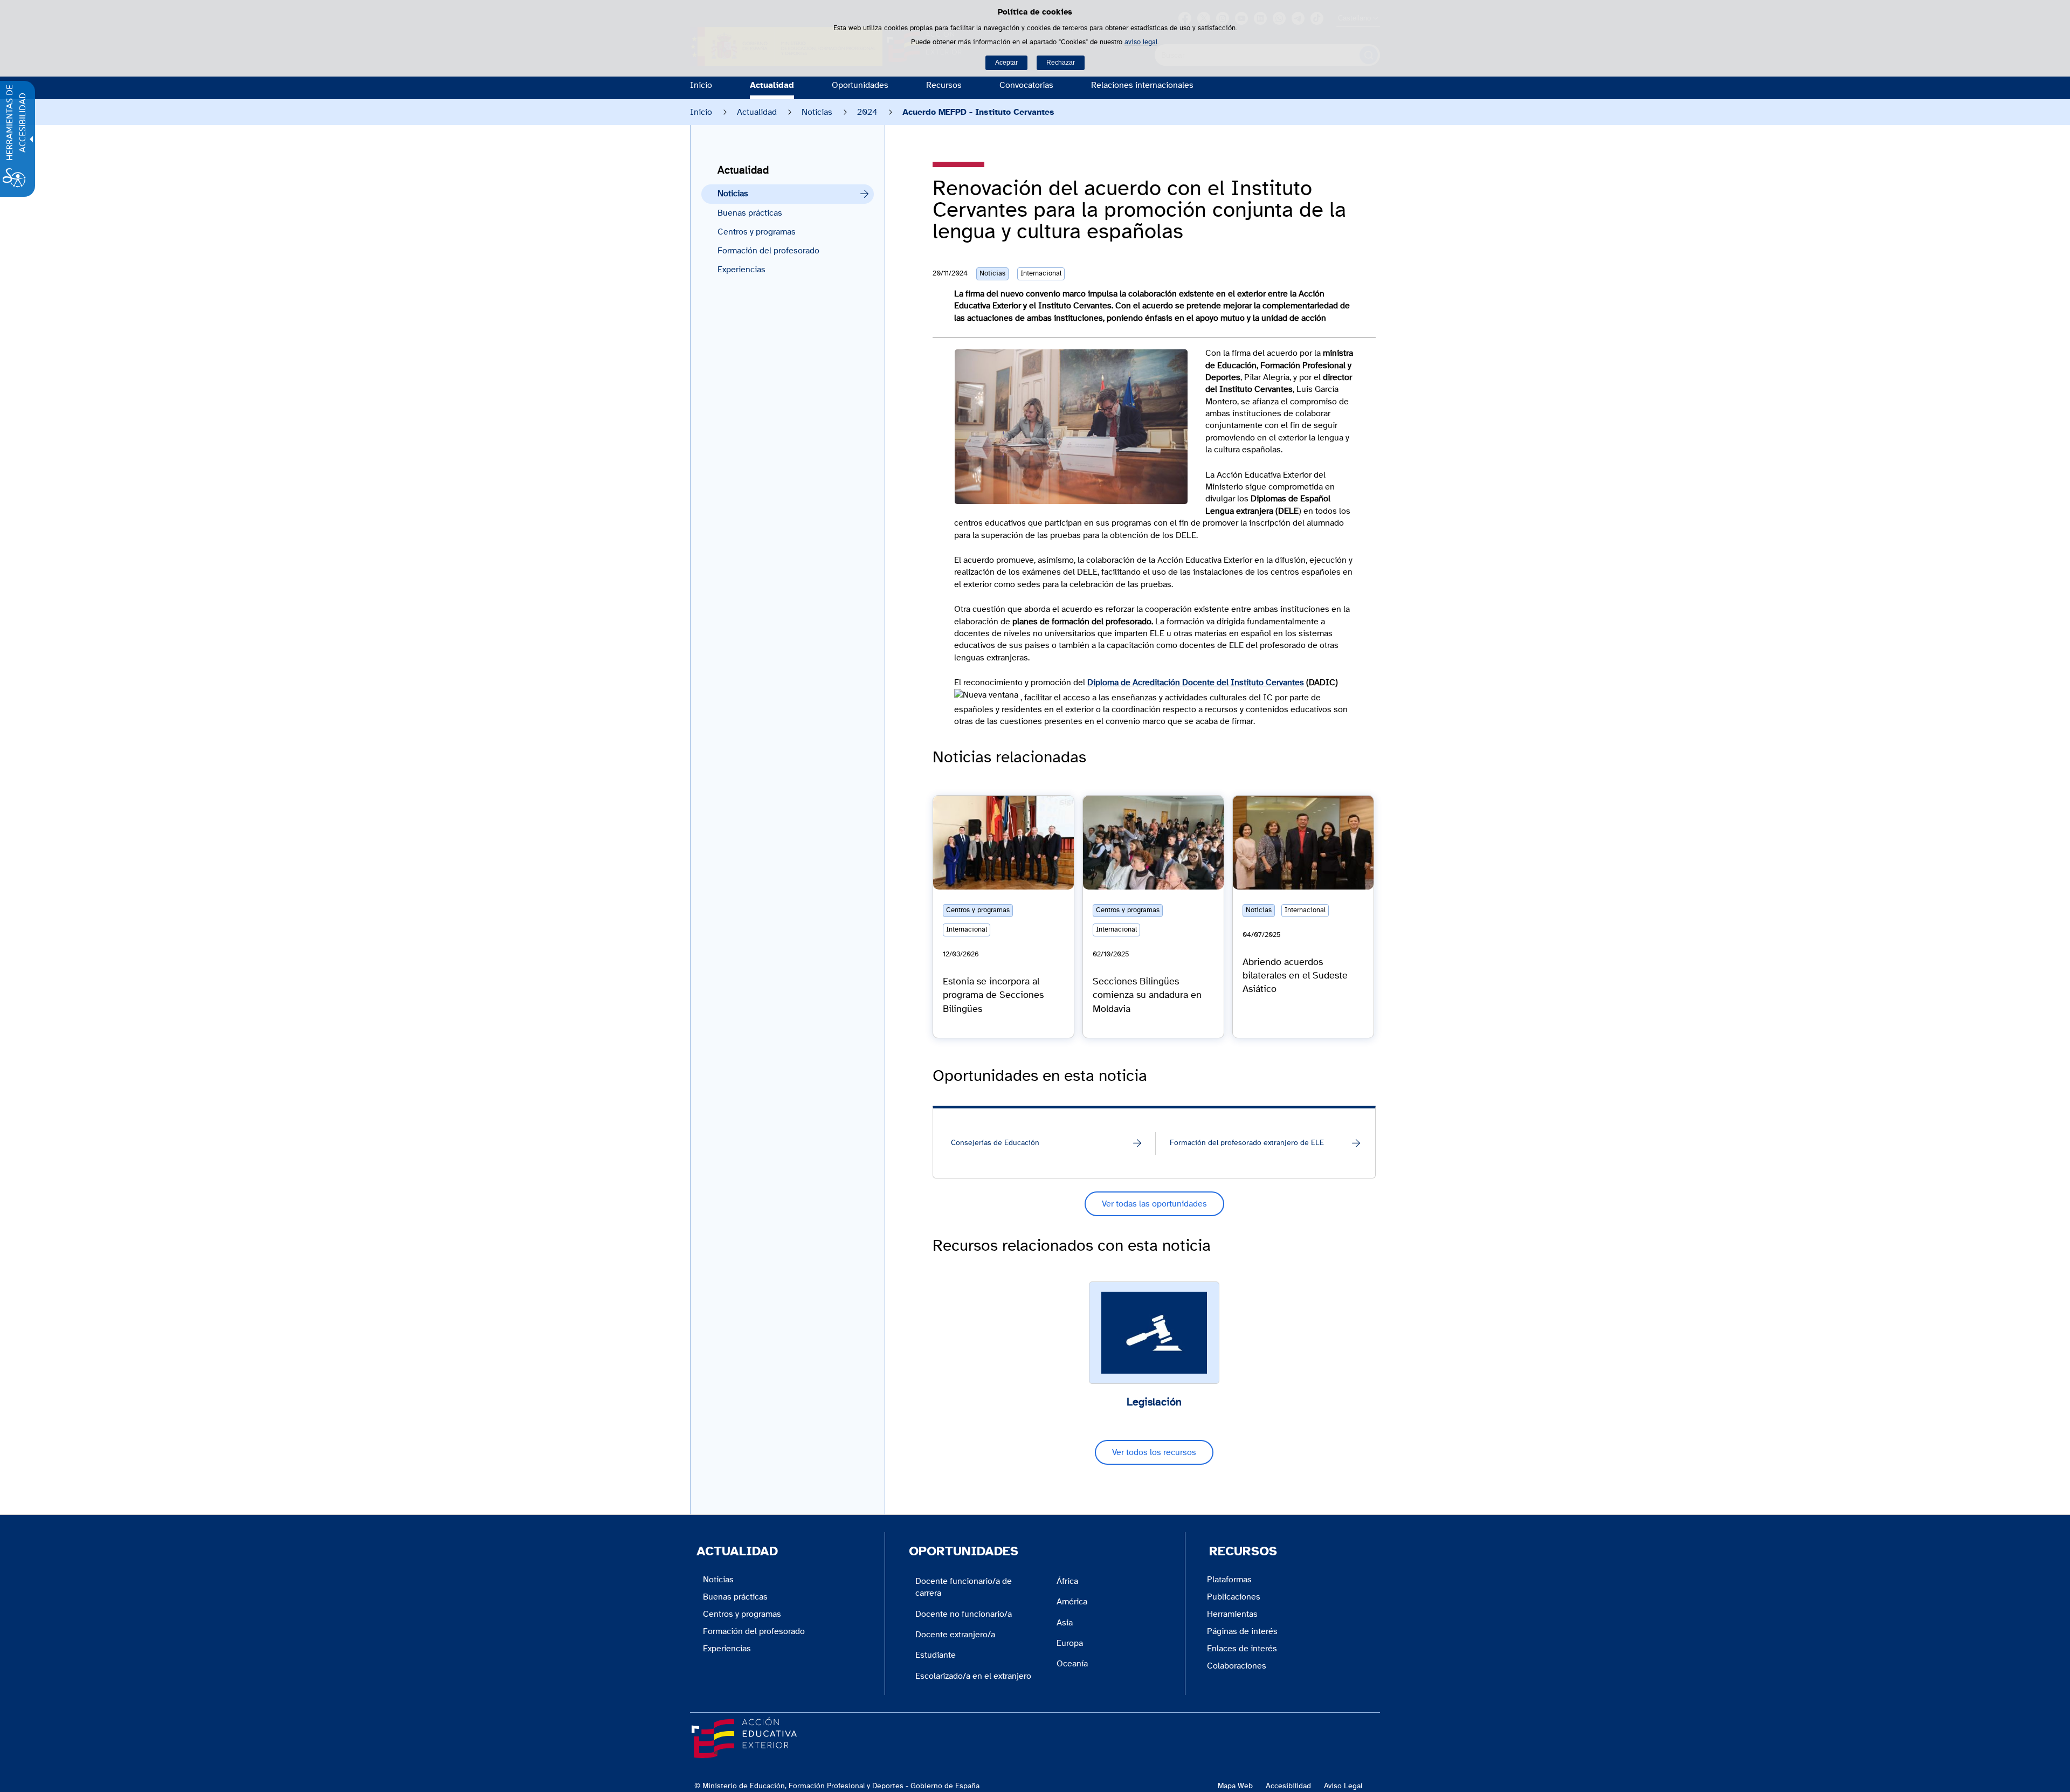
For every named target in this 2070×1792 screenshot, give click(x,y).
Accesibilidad (1288, 1786)
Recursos (944, 85)
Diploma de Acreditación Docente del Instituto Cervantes (1196, 683)
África (1067, 1581)
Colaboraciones (1237, 1666)
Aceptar (1006, 63)
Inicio (701, 85)
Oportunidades (860, 85)
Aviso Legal (1343, 1786)
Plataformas (1229, 1580)
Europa (1070, 1643)
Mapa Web (1235, 1786)
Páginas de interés (1242, 1631)
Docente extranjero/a (955, 1635)
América (1072, 1602)
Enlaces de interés (1242, 1649)
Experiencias (741, 270)
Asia (1065, 1623)
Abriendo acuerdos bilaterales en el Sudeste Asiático (1295, 976)
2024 (867, 112)
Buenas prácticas (750, 213)
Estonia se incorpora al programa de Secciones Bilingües (993, 995)
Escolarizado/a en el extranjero (973, 1676)
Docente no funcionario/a (964, 1614)
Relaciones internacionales (1142, 85)
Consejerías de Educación (995, 1143)
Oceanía (1072, 1664)
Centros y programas (757, 232)
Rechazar (1061, 63)
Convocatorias (1026, 85)
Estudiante (936, 1655)
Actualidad (772, 85)
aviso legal (1141, 42)
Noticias (817, 112)
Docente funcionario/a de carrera (964, 1587)
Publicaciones (1234, 1597)
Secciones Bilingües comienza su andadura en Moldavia (1147, 995)
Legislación (1154, 1402)
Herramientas (1232, 1614)
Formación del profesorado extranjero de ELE (1247, 1143)
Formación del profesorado (768, 251)
